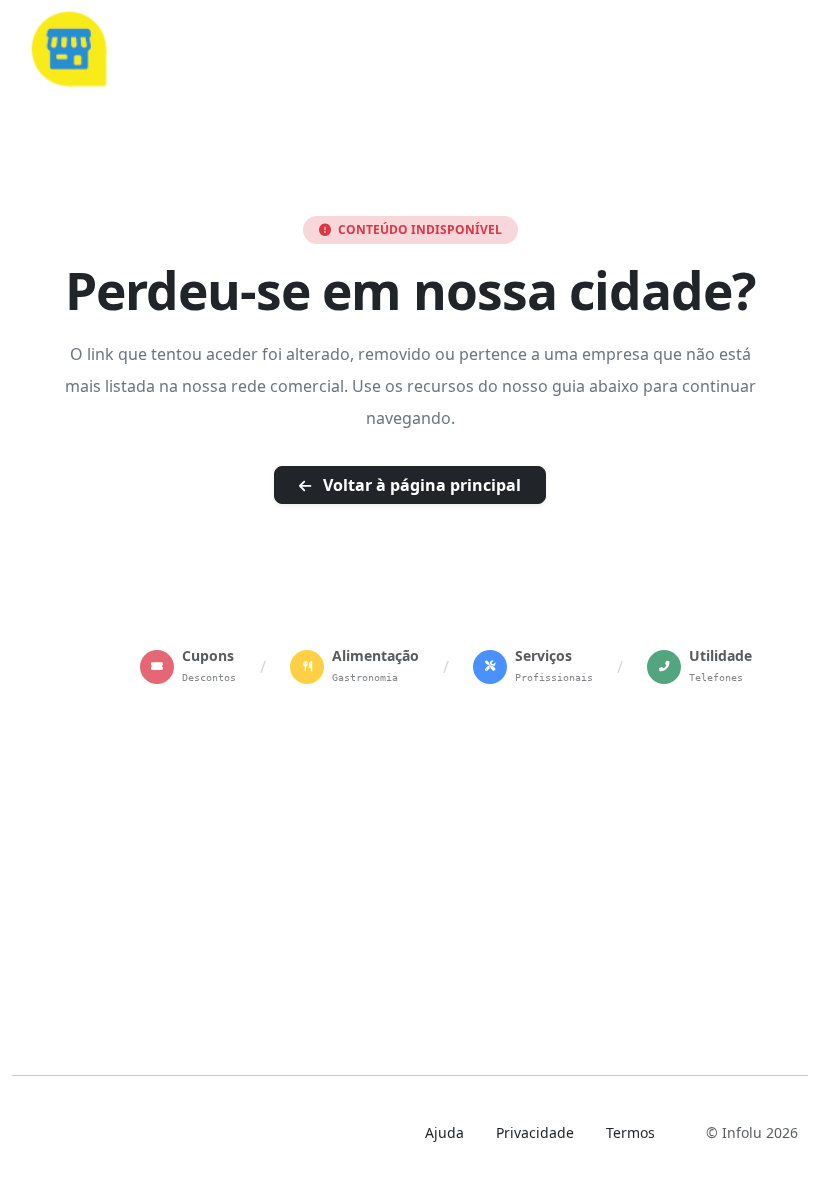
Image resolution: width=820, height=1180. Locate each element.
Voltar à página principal (420, 485)
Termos (630, 1132)
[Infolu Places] (68, 46)
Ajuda (444, 1132)
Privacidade (535, 1132)
